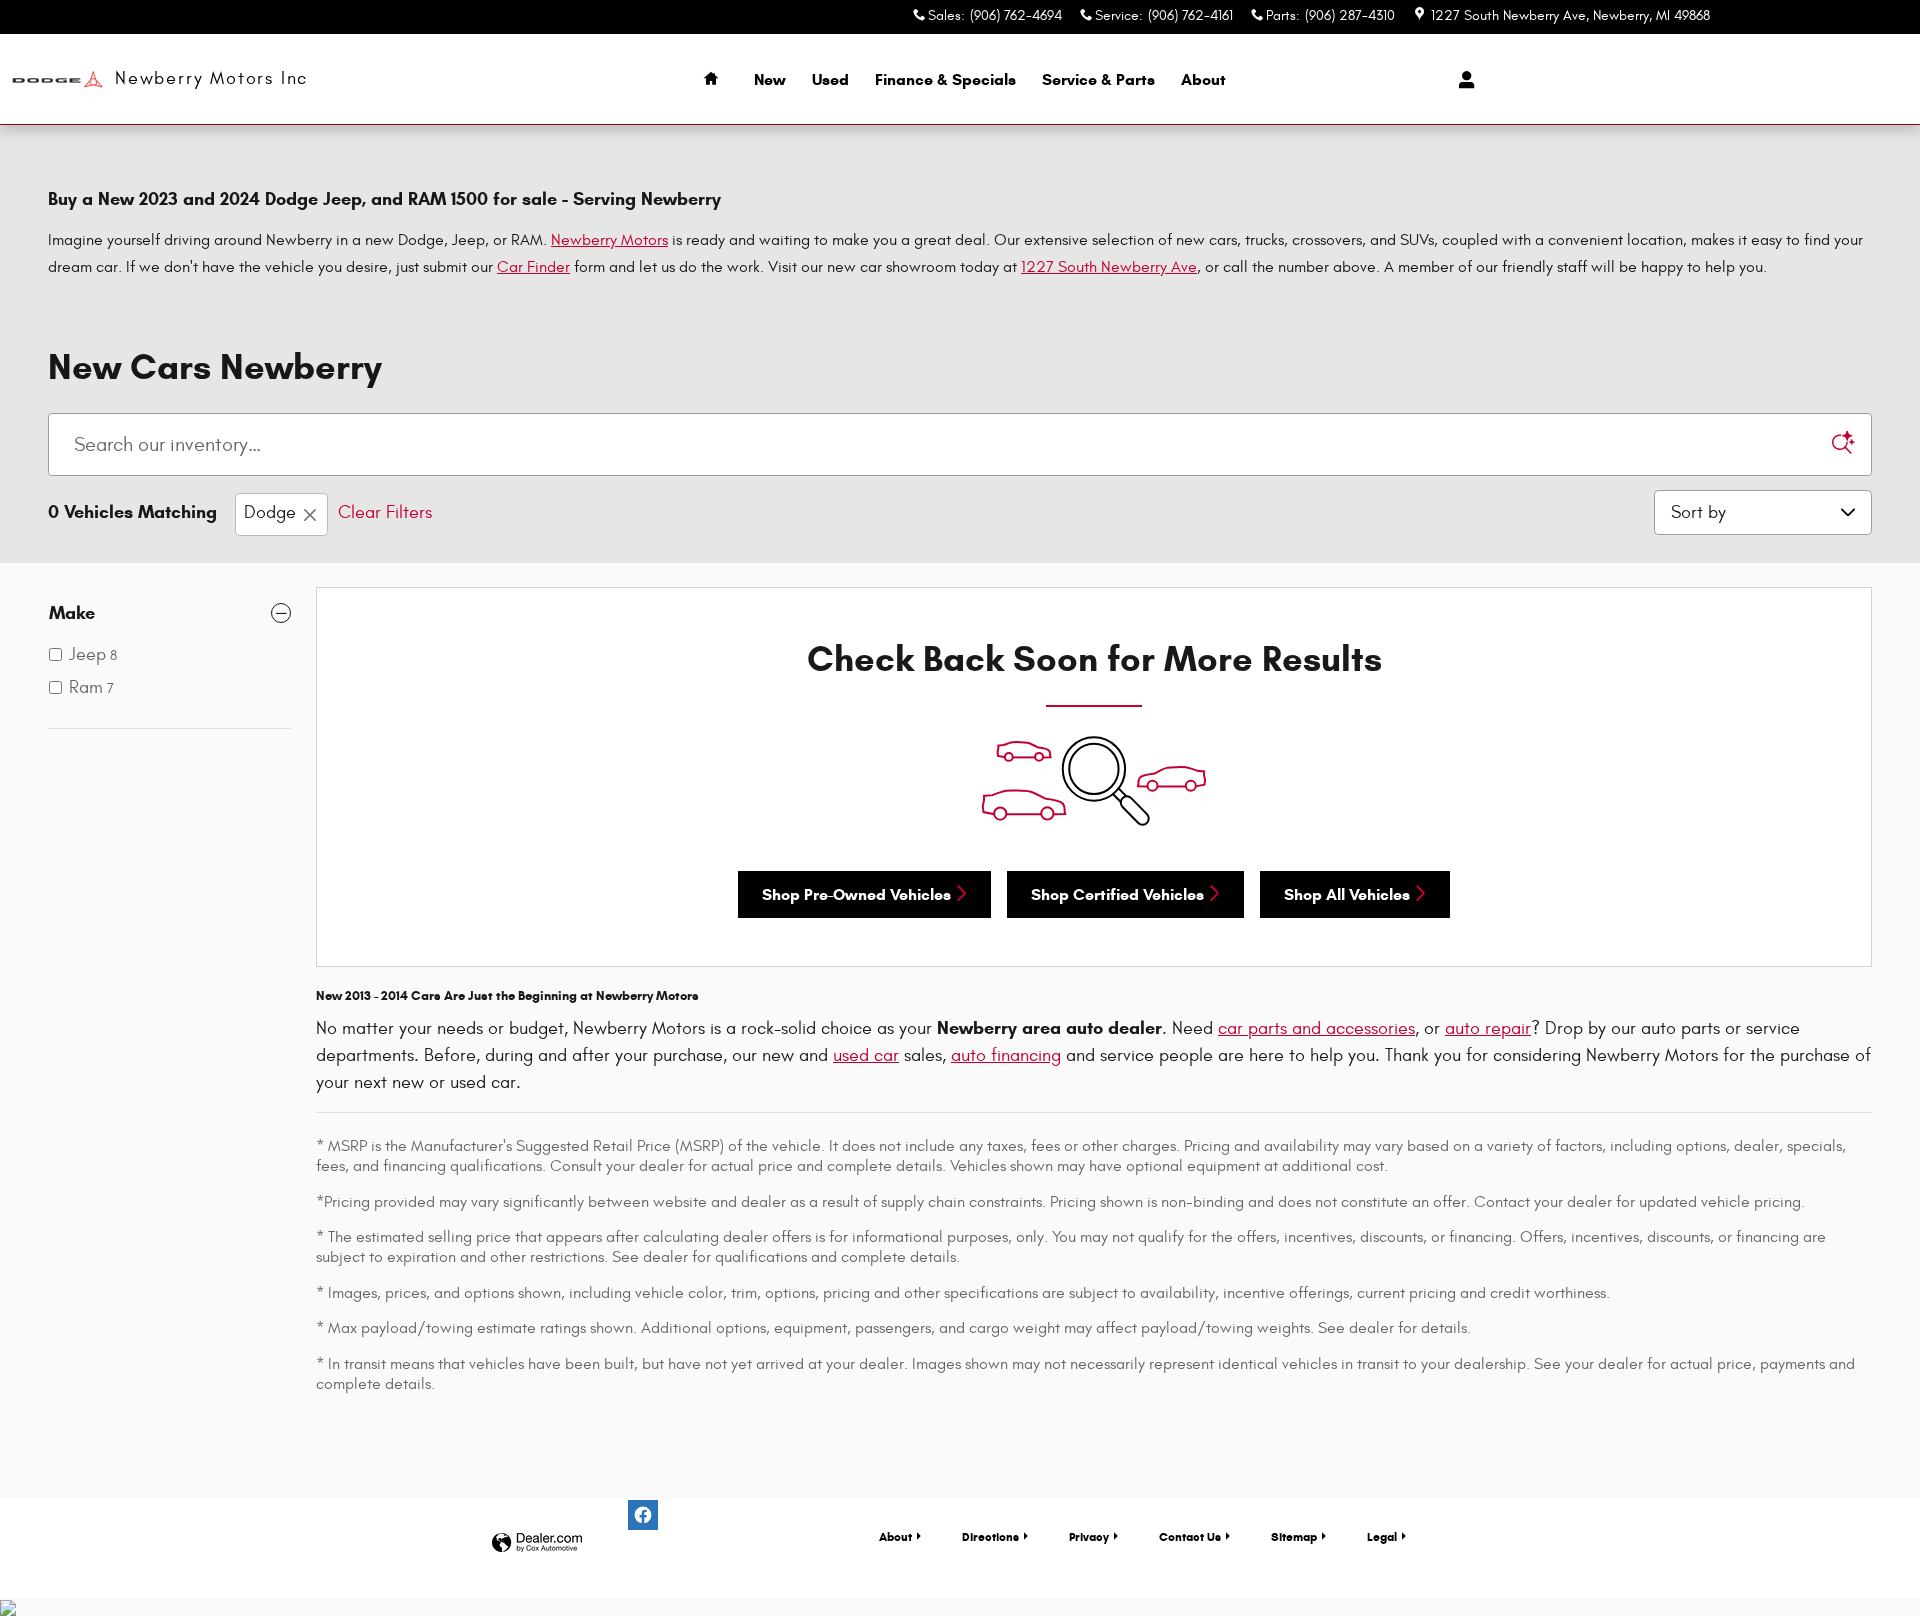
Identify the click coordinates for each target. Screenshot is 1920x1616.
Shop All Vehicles (1347, 894)
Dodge (270, 512)
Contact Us (1190, 1536)
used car (866, 1055)
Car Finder (533, 267)
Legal (1382, 1536)
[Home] (57, 79)
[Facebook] (643, 1515)
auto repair (1488, 1028)
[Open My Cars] (1461, 80)
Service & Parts (1098, 79)
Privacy (1089, 1536)
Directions (990, 1536)
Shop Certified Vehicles (1117, 894)
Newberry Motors (609, 240)
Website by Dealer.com (537, 1543)
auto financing (1006, 1055)
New (770, 79)
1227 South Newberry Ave (1109, 267)
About (1203, 79)
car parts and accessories (1316, 1028)
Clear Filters (385, 512)
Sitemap (1294, 1536)
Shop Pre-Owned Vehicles (856, 894)
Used (830, 79)
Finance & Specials (945, 79)
